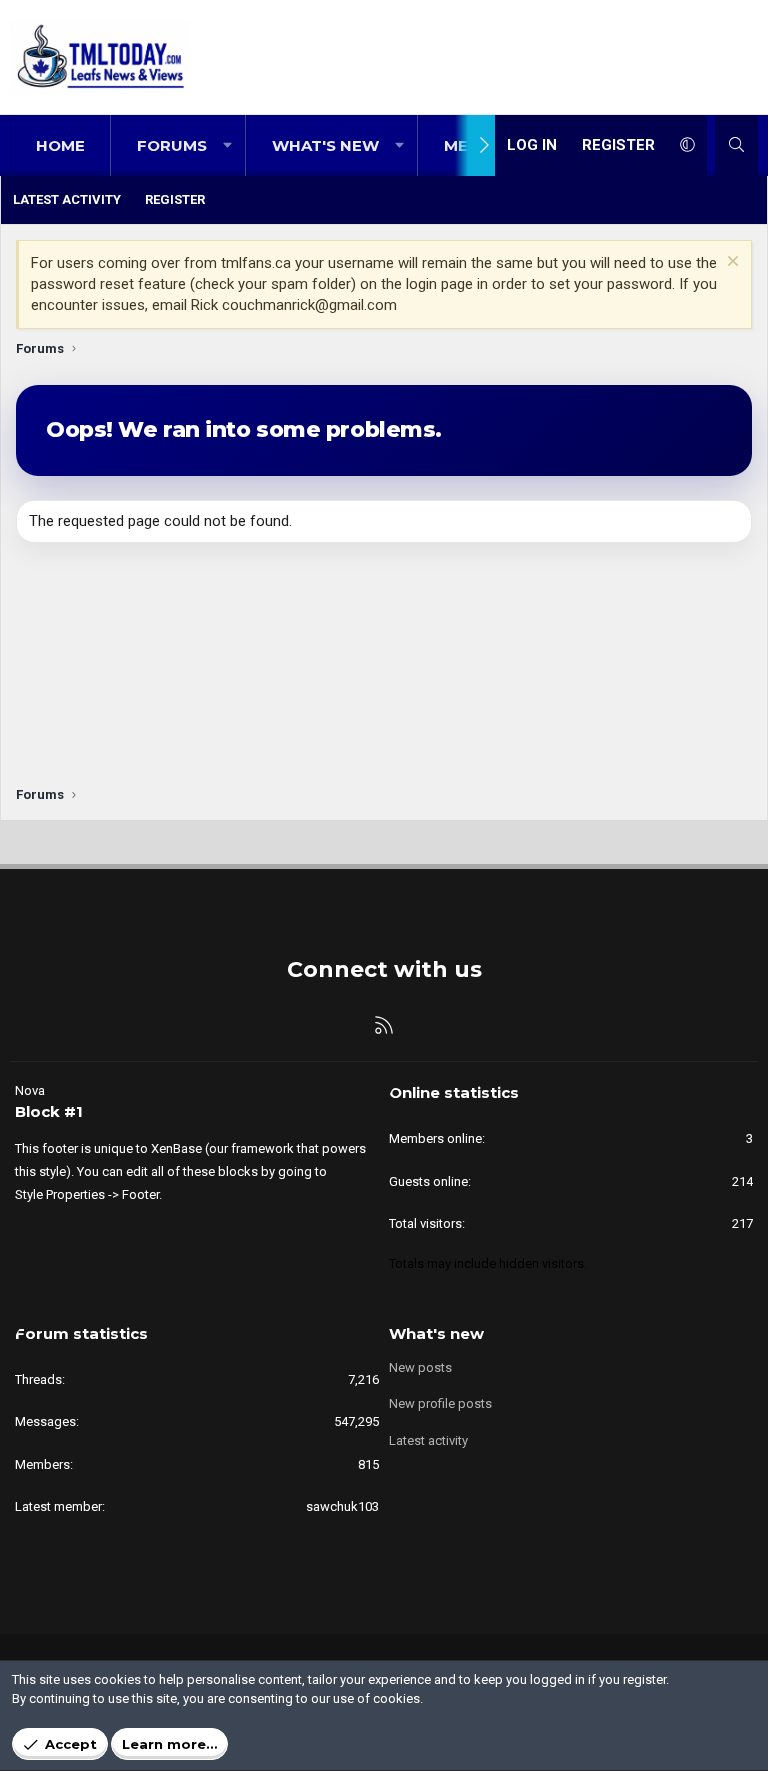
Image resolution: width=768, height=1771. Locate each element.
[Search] (736, 145)
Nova (30, 1090)
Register (175, 199)
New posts (420, 1367)
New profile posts (440, 1403)
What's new (325, 145)
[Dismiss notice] (730, 263)
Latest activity (67, 199)
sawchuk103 (342, 1506)
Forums (172, 145)
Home (60, 145)
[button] (227, 145)
